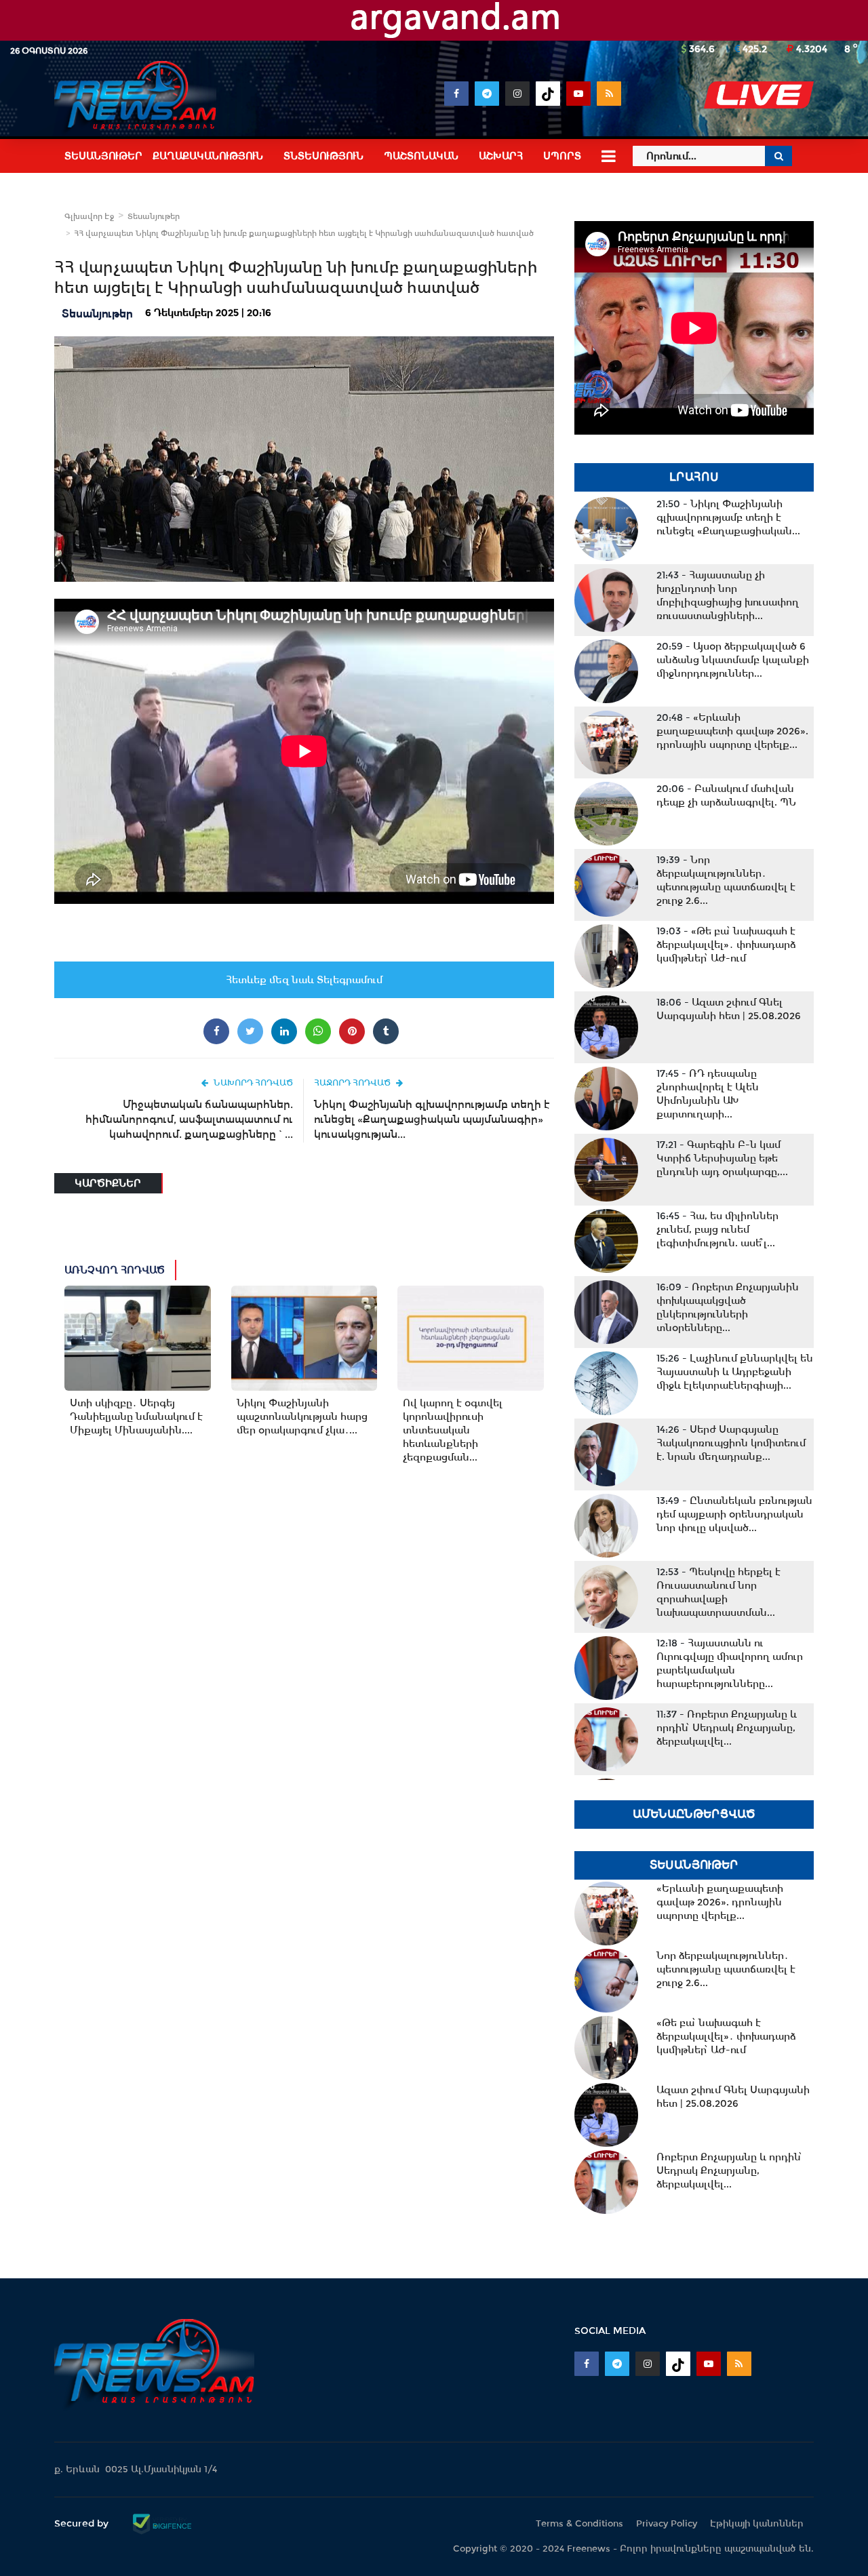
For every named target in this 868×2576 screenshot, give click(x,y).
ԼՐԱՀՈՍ (694, 477)
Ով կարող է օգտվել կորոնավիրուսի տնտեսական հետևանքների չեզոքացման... (453, 1430)
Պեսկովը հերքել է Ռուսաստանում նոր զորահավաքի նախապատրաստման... (718, 1592)
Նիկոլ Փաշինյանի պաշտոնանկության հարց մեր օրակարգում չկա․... (302, 1416)
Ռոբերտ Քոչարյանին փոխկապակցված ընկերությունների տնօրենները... (728, 1307)
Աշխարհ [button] (501, 156)
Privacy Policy (667, 2523)
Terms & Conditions (579, 2523)
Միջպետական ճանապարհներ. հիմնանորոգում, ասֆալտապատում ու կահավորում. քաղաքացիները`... (189, 1119)
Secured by (83, 2523)
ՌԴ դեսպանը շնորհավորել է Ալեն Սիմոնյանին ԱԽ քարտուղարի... (708, 1094)
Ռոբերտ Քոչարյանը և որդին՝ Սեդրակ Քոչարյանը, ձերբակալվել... (727, 1728)
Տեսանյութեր (154, 216)
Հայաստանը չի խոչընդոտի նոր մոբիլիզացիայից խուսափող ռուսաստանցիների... (728, 595)
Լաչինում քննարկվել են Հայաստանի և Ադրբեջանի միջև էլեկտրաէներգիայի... (735, 1372)
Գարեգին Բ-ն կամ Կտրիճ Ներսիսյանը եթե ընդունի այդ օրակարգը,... (722, 1158)
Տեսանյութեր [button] (103, 156)
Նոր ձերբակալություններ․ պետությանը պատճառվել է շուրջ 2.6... (726, 880)
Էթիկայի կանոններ (757, 2523)
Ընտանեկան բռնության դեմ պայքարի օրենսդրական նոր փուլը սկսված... (734, 1514)
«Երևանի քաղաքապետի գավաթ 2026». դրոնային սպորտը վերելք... (732, 731)
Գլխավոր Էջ (89, 216)
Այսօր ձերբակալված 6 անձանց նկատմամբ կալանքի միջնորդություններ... (733, 660)
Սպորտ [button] (562, 156)
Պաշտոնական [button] (421, 156)
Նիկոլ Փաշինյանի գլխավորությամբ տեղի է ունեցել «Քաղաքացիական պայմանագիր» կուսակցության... (432, 1119)
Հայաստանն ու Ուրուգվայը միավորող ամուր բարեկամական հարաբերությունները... (730, 1663)
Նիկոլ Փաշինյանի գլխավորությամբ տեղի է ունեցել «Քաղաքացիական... (728, 517)
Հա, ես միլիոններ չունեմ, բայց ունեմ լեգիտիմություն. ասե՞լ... (717, 1229)
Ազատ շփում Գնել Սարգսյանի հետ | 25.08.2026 (729, 1009)
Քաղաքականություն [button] (208, 156)
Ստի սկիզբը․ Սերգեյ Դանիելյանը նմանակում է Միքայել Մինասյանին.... (136, 1416)
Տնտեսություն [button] (323, 156)
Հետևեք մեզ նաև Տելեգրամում (304, 980)
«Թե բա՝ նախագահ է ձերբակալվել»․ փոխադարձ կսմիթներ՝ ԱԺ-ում (726, 945)
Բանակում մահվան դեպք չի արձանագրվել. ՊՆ (726, 795)
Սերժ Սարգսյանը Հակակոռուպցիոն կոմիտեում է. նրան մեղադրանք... (731, 1443)
